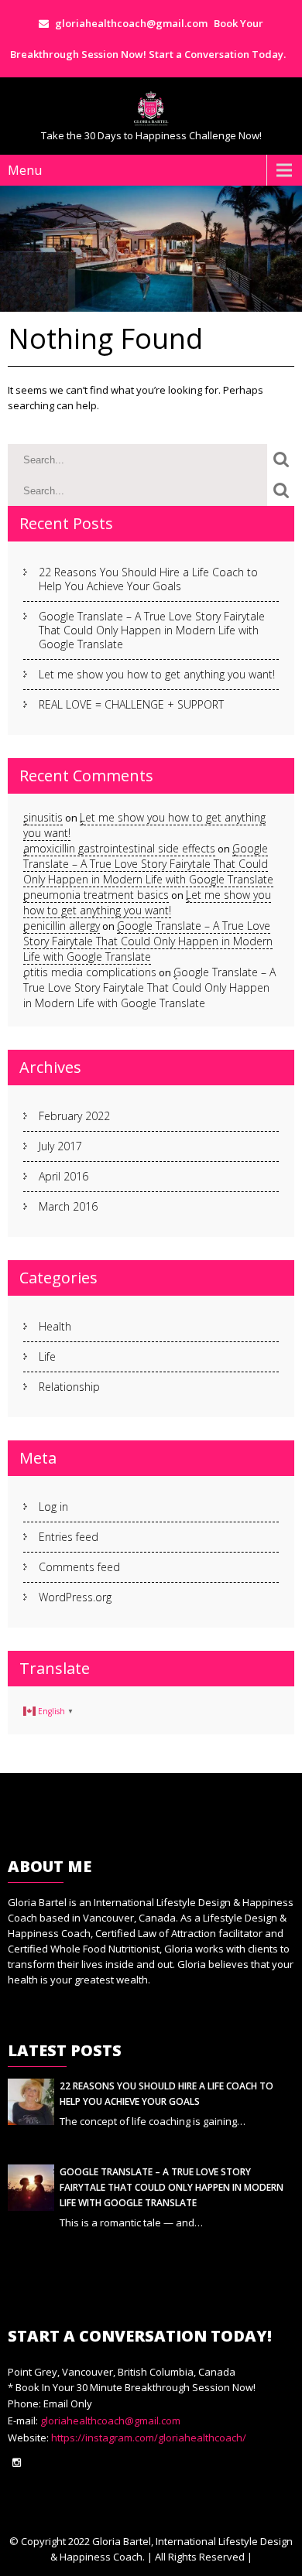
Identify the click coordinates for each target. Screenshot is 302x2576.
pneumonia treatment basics (96, 895)
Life (47, 1356)
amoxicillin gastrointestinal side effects (119, 848)
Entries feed (69, 1537)
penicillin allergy (62, 926)
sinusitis (43, 817)
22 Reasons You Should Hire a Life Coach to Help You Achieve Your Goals (148, 579)
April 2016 (63, 1176)
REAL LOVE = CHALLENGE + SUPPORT (131, 704)
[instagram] (17, 2463)
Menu (25, 170)
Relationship (69, 1387)
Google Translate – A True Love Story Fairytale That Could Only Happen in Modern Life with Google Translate (152, 630)
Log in (53, 1507)
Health (55, 1326)
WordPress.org (75, 1597)
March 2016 (68, 1206)
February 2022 (74, 1116)
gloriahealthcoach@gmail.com (110, 2421)
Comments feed (79, 1567)
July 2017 (60, 1146)
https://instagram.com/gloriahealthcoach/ (148, 2438)
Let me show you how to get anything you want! (157, 674)
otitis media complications (90, 972)
